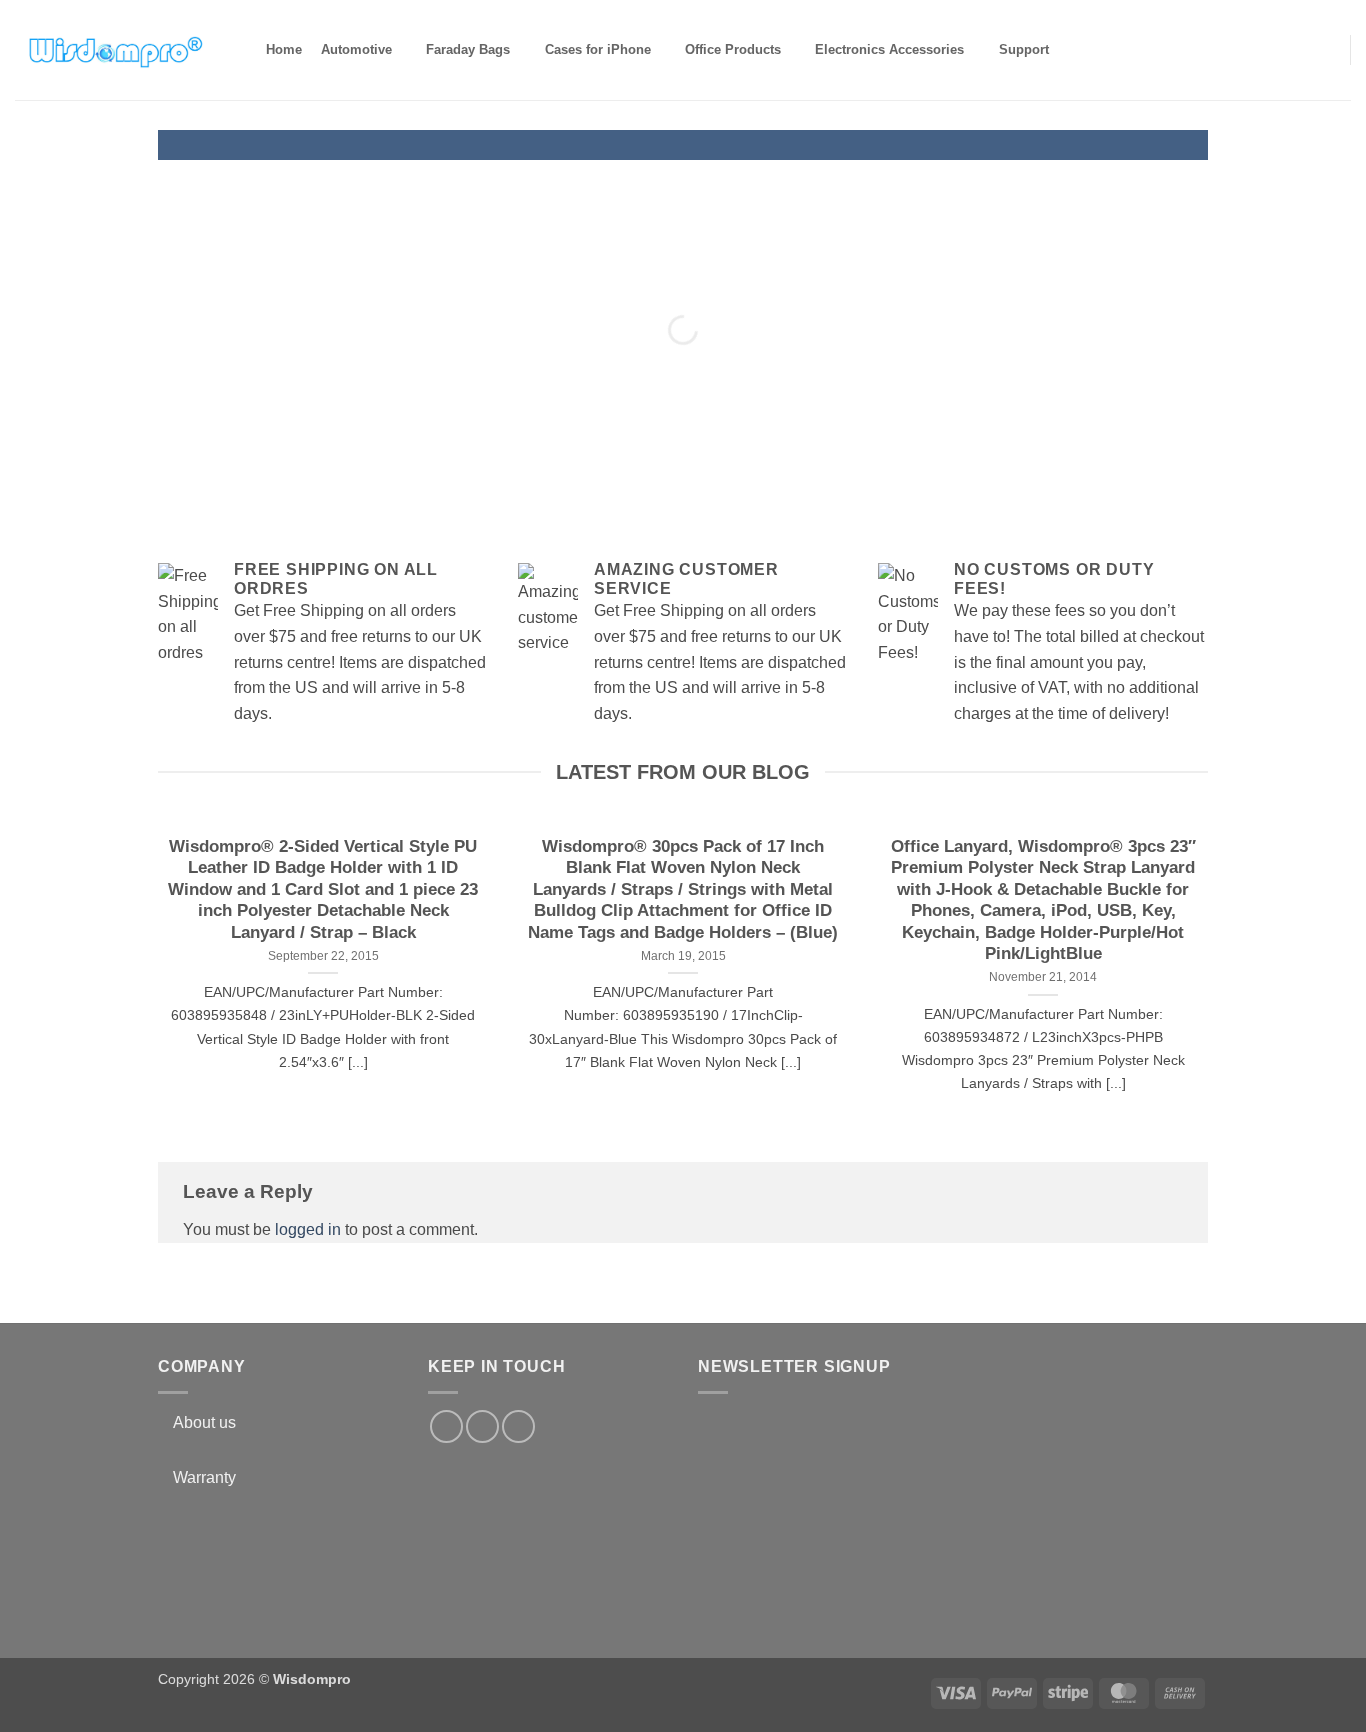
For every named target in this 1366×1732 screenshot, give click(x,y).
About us (204, 1422)
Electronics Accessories (889, 49)
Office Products (733, 49)
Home (284, 49)
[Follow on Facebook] (446, 1426)
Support (1024, 49)
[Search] (1075, 50)
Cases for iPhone (598, 49)
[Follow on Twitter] (482, 1426)
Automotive (356, 49)
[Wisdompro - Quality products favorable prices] (115, 50)
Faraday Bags (468, 49)
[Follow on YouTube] (518, 1426)
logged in (308, 1229)
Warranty (204, 1477)
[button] (1322, 49)
